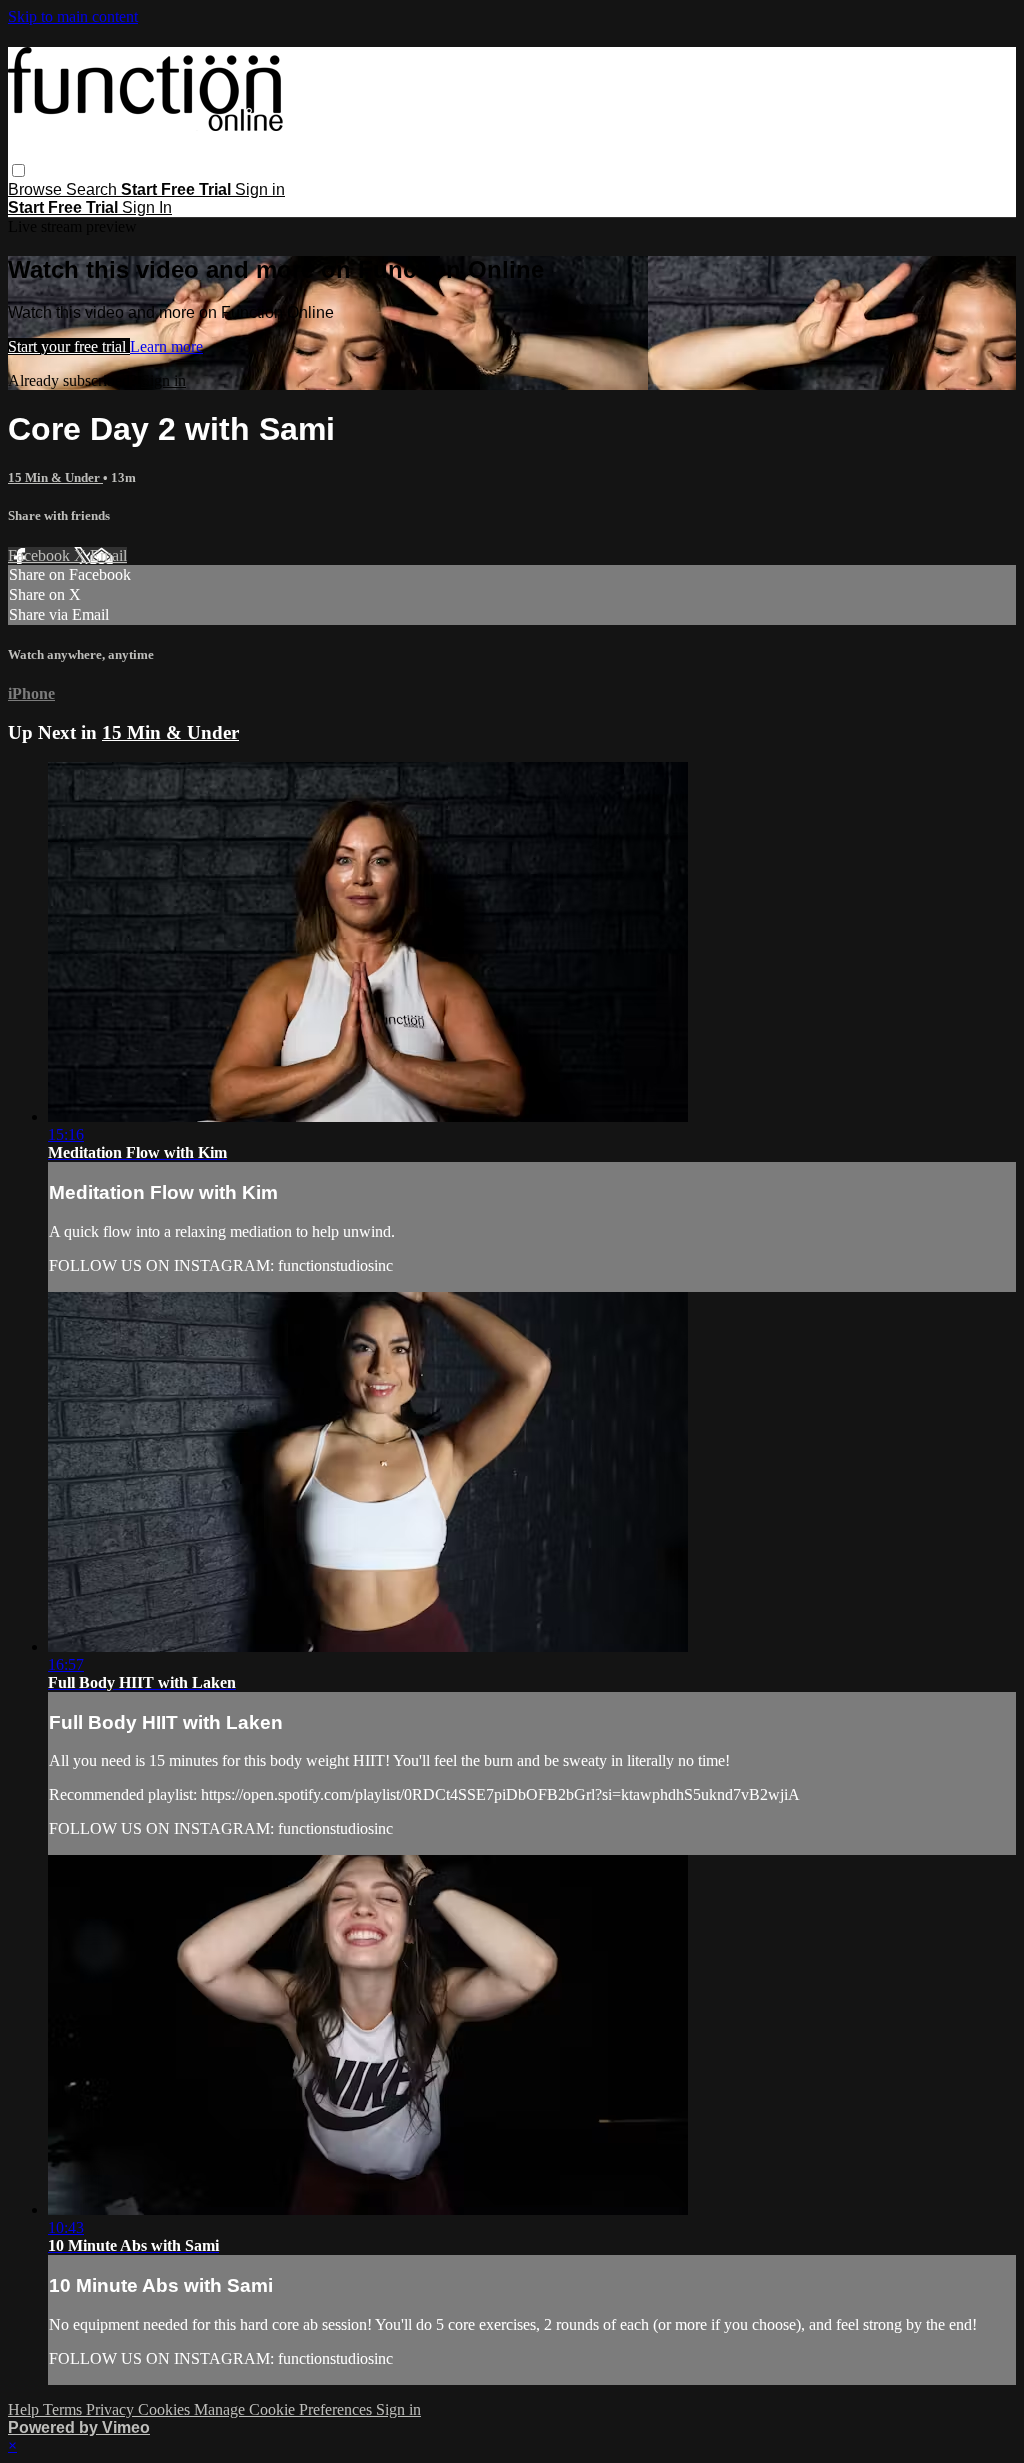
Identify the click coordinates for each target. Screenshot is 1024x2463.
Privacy (112, 2409)
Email (108, 555)
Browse (37, 189)
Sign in (260, 189)
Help (25, 2409)
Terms (64, 2409)
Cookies (166, 2409)
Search (93, 189)
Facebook (41, 555)
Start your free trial (69, 346)
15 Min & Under (55, 477)
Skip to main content (73, 16)
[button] (18, 170)
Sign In (147, 207)
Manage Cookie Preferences (285, 2409)
